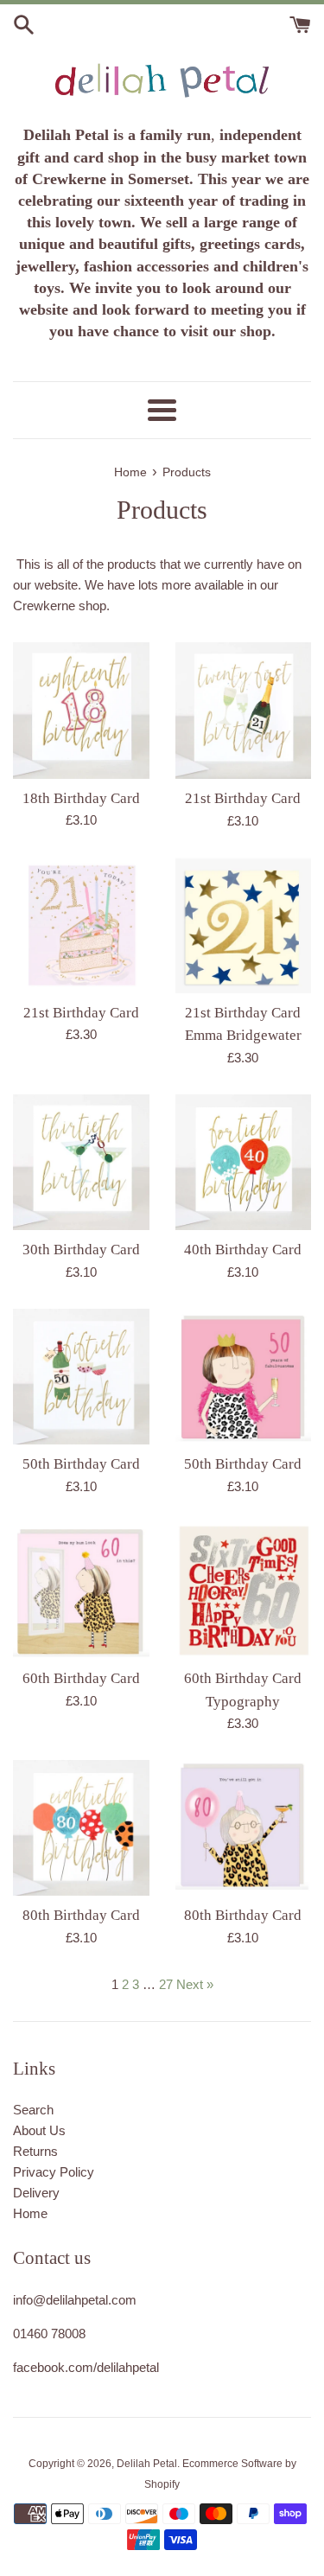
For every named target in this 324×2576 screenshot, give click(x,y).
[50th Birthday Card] (81, 1377)
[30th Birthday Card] (81, 1163)
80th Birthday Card (81, 1915)
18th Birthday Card (81, 798)
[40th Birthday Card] (244, 1163)
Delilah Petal (147, 2464)
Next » (195, 1984)
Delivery (36, 2193)
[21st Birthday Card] (244, 711)
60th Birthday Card (81, 1678)
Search (33, 2110)
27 (166, 1984)
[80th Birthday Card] (81, 1828)
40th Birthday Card (243, 1250)
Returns (35, 2151)
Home (30, 2213)
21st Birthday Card (243, 798)
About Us (39, 2130)
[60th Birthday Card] (81, 1591)
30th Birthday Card (81, 1250)
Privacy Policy (54, 2172)
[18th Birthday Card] (81, 711)
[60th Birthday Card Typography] (244, 1591)
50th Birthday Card (81, 1464)
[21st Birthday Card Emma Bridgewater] (244, 926)
